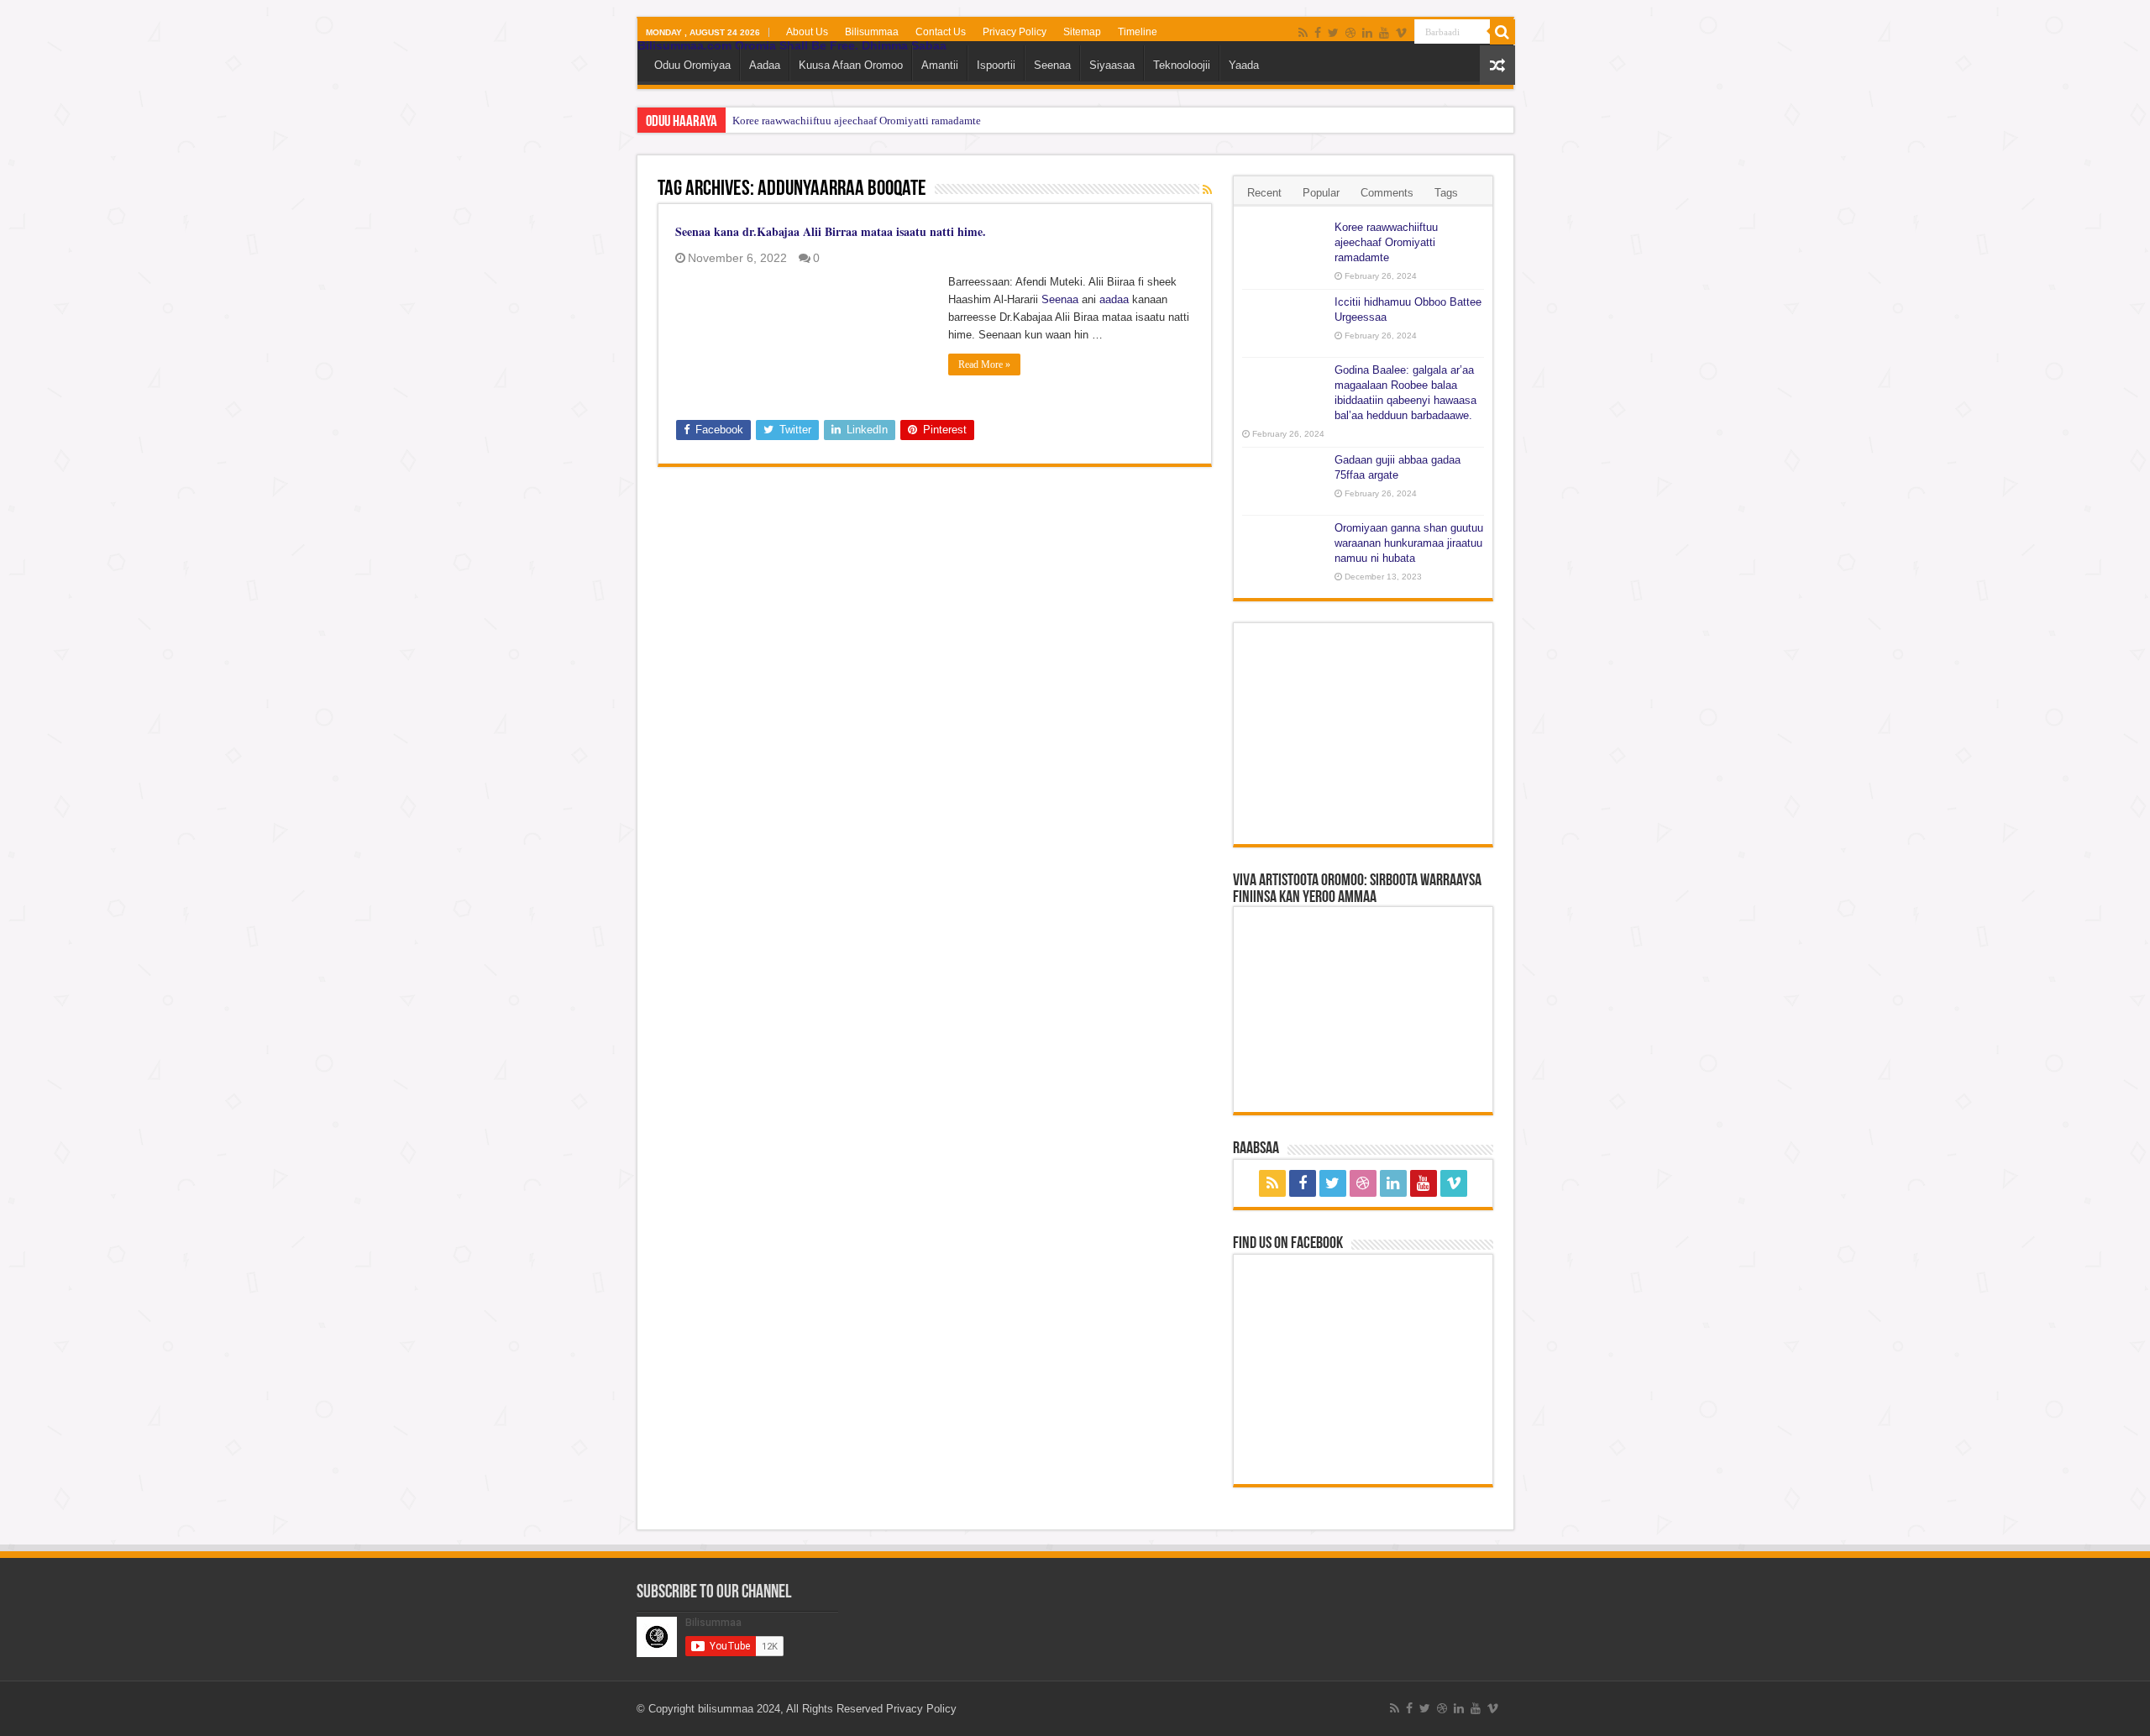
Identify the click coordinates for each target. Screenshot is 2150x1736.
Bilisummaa (872, 32)
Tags (1446, 193)
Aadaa (765, 65)
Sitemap (1082, 32)
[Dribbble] (1350, 33)
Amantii (940, 65)
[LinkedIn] (1367, 33)
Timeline (1138, 32)
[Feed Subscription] (1207, 190)
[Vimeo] (1401, 33)
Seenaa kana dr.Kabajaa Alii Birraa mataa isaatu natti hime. (831, 231)
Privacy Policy (1015, 32)
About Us (807, 32)
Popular (1321, 193)
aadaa (1114, 299)
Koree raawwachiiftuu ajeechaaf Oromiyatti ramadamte (857, 121)
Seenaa (1052, 65)
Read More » (984, 365)
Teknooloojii (1182, 65)
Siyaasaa (1112, 65)
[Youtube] (1384, 33)
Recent (1264, 193)
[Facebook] (1318, 33)
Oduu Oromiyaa (692, 65)
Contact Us (941, 32)
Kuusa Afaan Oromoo (851, 65)
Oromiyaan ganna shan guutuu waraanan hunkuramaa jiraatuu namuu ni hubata (1409, 543)
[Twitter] (1333, 33)
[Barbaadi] (1502, 32)
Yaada (1244, 65)
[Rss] (1303, 33)
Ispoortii (996, 65)
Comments (1387, 193)
